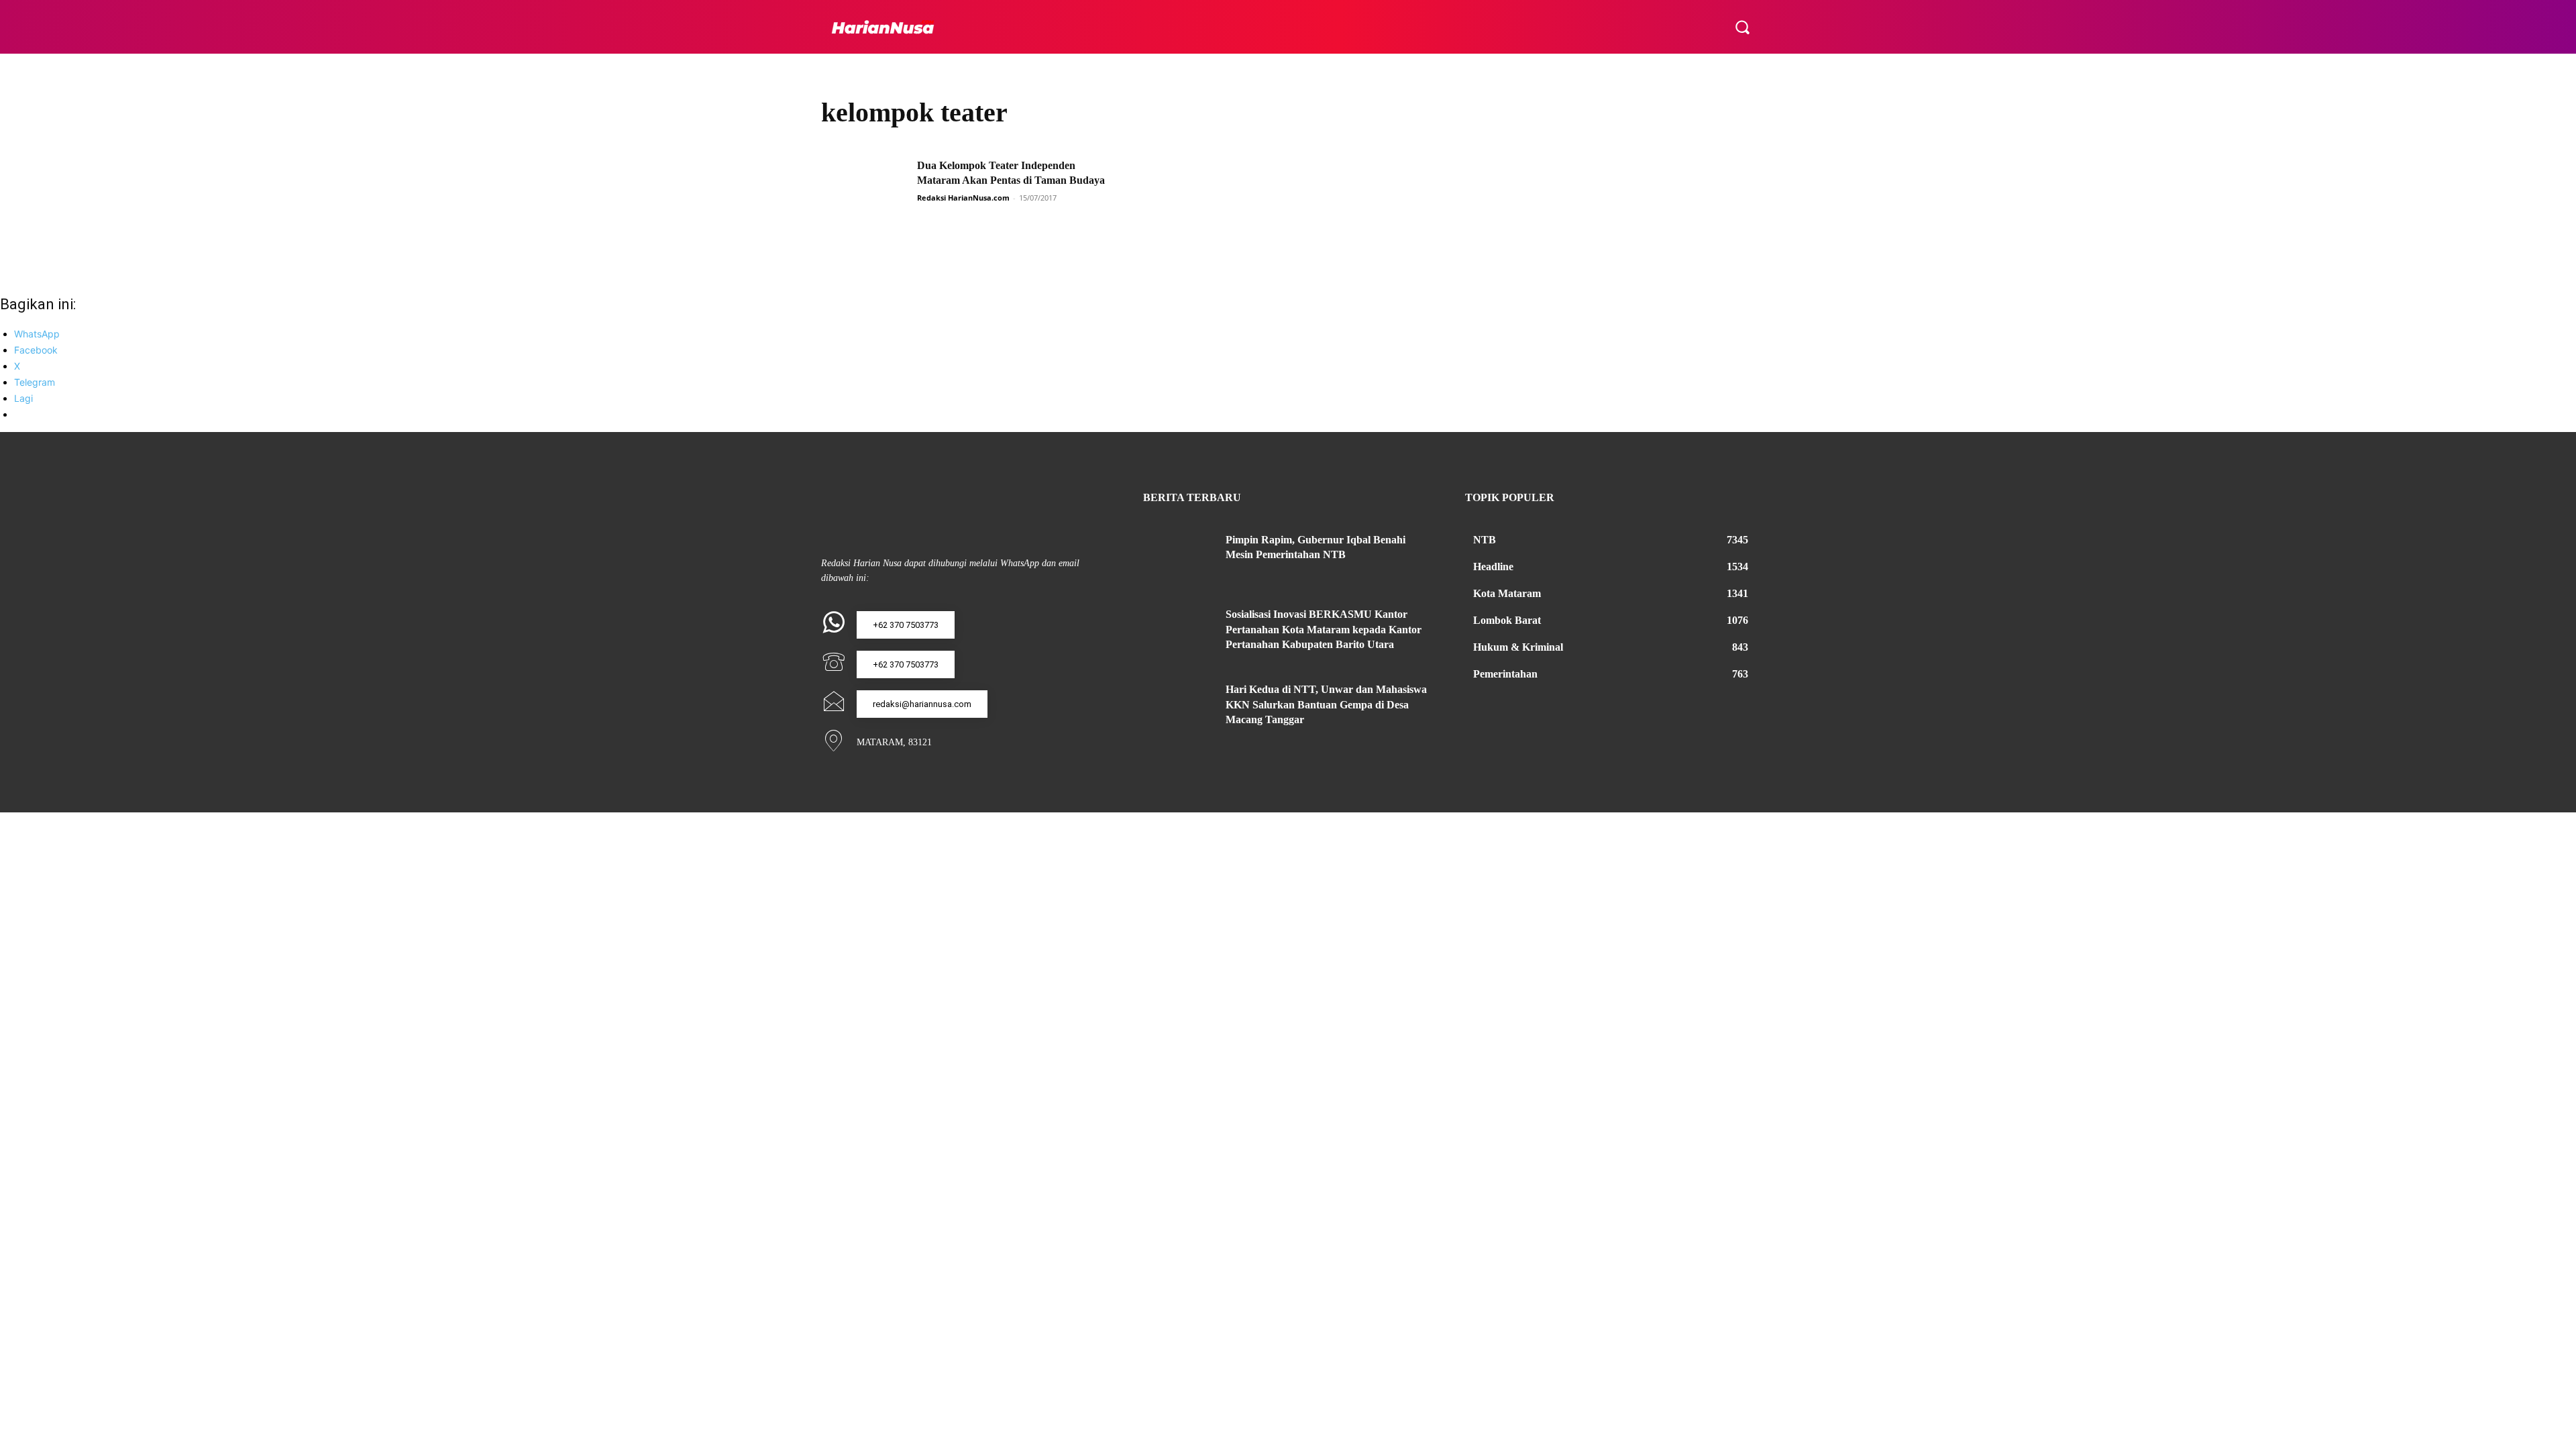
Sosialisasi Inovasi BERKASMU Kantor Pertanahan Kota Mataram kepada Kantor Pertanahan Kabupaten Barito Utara (1324, 629)
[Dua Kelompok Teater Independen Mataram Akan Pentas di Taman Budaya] (865, 189)
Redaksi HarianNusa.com (963, 198)
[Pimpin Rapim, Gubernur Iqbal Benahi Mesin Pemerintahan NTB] (1179, 556)
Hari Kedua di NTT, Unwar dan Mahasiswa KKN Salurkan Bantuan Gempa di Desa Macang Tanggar (1326, 704)
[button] (1742, 27)
